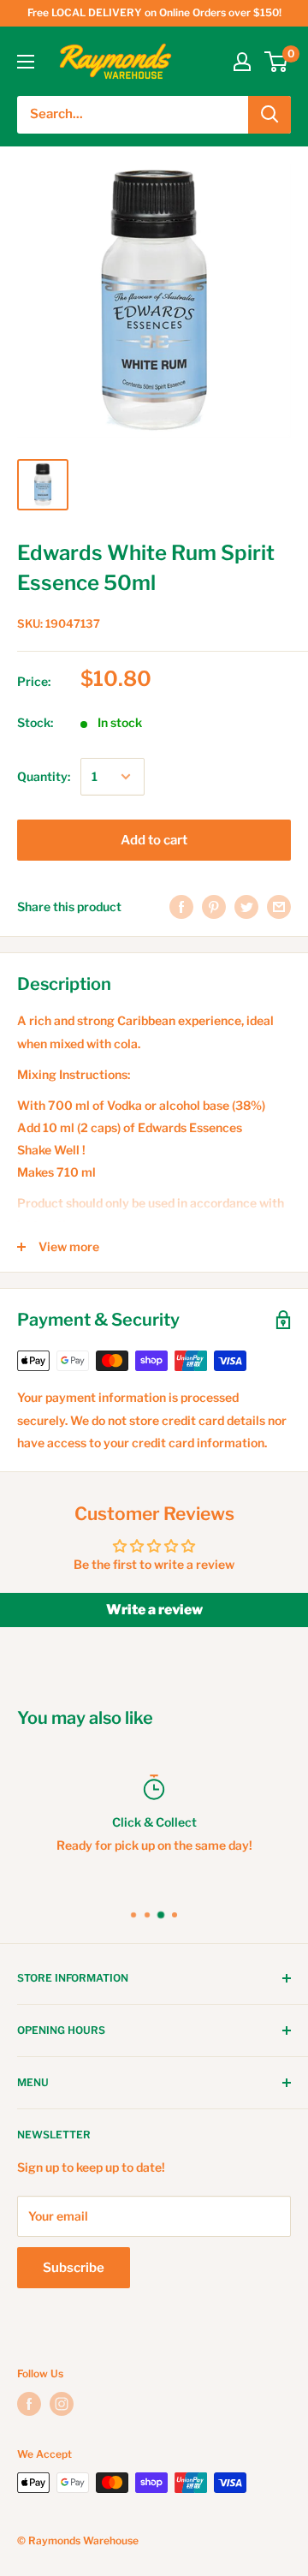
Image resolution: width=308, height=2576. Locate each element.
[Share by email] (279, 907)
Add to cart (154, 840)
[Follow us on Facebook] (29, 2404)
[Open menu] (26, 62)
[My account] (242, 62)
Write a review (154, 1610)
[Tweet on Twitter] (246, 907)
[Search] (269, 115)
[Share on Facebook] (181, 907)
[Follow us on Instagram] (62, 2404)
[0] (277, 62)
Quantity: (44, 776)
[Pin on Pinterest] (214, 907)
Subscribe (74, 2268)
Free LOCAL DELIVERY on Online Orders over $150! (154, 12)
